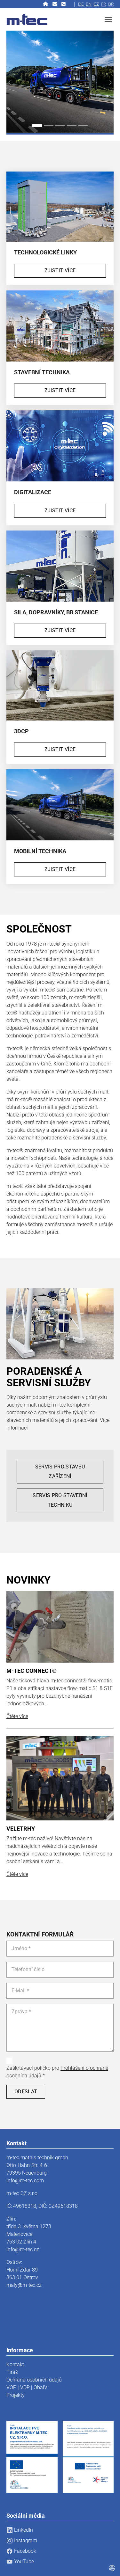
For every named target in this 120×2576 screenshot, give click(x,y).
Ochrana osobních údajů (34, 2380)
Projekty (16, 2395)
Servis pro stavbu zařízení (60, 1471)
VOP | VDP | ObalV (27, 2387)
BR (111, 4)
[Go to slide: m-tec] (37, 126)
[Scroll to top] (106, 2562)
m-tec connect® (32, 1671)
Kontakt (15, 2364)
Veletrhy (21, 1829)
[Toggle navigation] (108, 19)
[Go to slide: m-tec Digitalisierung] (72, 126)
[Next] (107, 83)
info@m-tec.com (25, 2181)
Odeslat (26, 2092)
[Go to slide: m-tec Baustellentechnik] (60, 126)
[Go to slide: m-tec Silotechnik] (83, 126)
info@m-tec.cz (23, 2249)
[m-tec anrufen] (64, 4)
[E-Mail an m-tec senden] (55, 4)
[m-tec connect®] (60, 1626)
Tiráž (12, 2372)
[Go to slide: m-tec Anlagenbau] (49, 126)
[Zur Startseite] (46, 4)
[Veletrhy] (60, 1778)
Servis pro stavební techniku (60, 1500)
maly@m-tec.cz (24, 2285)
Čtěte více (17, 1716)
